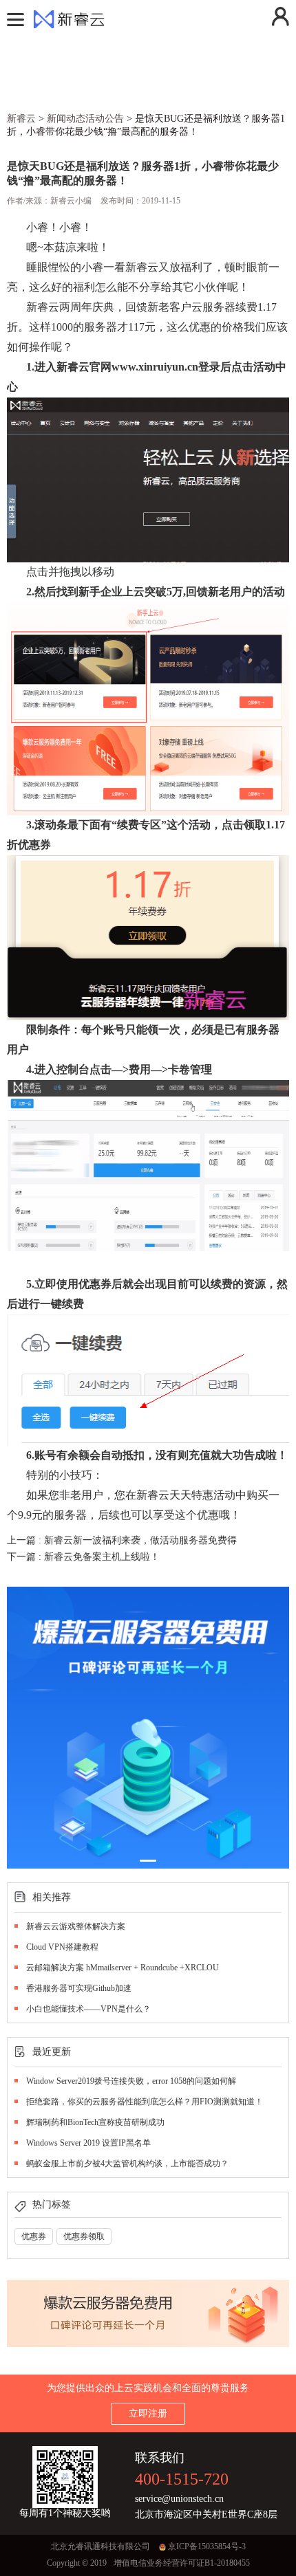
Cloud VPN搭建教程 (62, 1947)
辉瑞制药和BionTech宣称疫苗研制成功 (95, 2122)
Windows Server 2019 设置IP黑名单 (88, 2143)
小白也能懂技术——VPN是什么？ (88, 2009)
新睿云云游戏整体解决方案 (76, 1926)
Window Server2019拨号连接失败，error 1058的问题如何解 (131, 2081)
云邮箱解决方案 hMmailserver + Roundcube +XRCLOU (123, 1968)
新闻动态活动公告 (85, 119)
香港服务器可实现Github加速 (79, 1988)
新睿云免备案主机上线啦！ (102, 1557)
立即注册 (148, 2413)
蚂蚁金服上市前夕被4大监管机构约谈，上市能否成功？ (127, 2164)
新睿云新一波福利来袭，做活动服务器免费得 (140, 1540)
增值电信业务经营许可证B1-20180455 (182, 2563)
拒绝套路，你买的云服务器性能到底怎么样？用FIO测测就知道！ (145, 2102)
